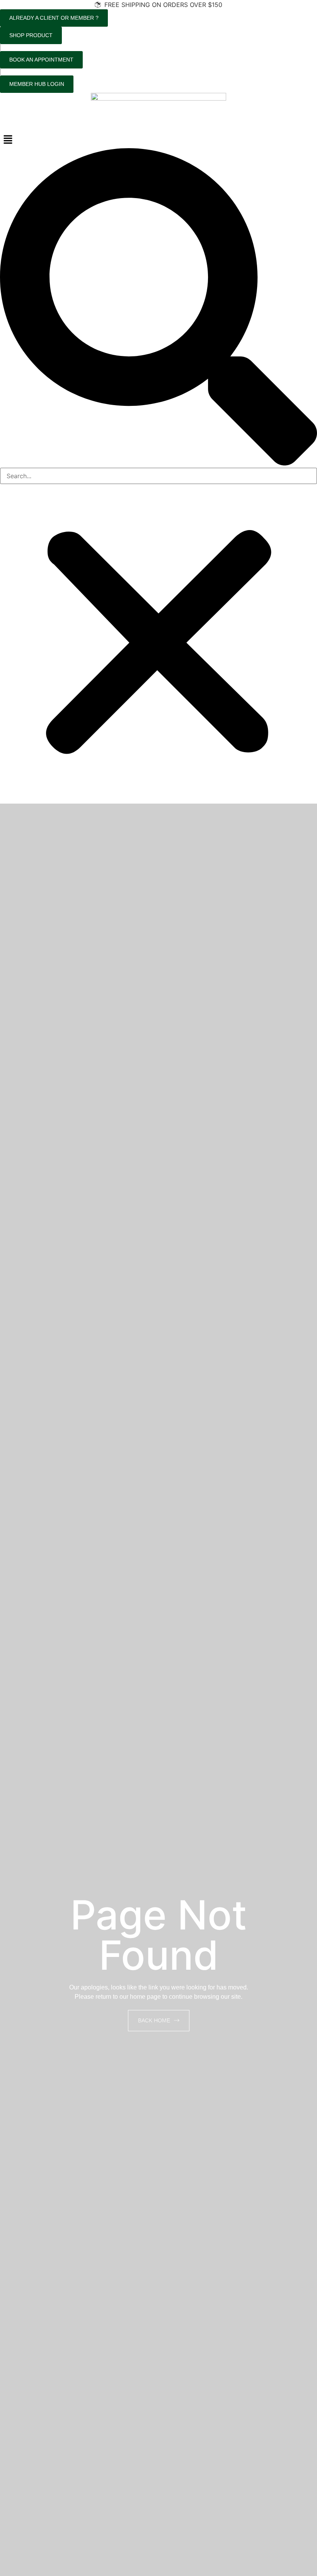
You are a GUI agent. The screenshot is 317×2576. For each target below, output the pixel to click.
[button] (158, 140)
